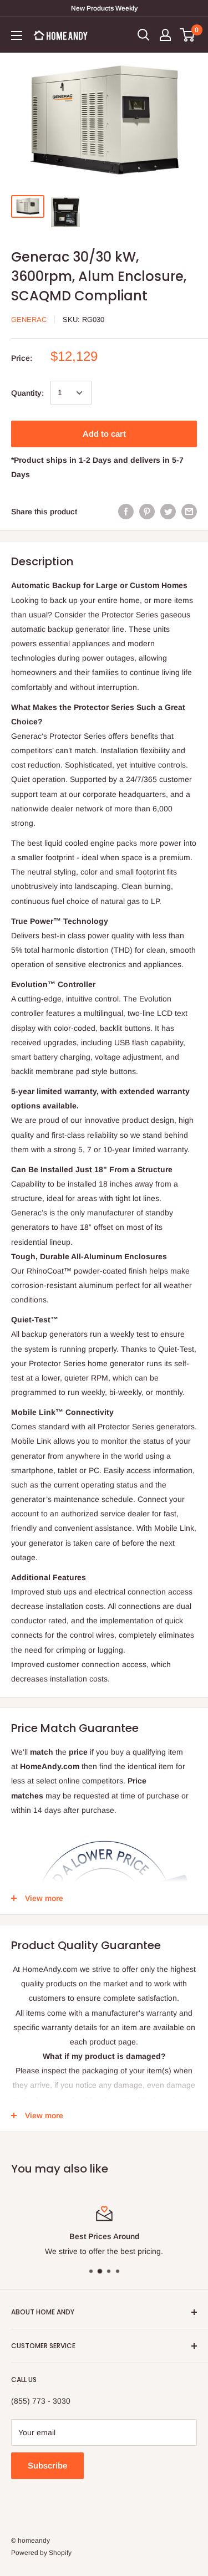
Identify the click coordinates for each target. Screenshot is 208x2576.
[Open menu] (17, 35)
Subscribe (47, 2465)
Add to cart (104, 434)
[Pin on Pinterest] (147, 512)
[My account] (165, 35)
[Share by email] (189, 512)
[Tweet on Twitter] (168, 512)
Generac (29, 320)
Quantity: (27, 393)
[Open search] (144, 35)
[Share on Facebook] (126, 512)
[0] (188, 35)
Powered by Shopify (41, 2553)
